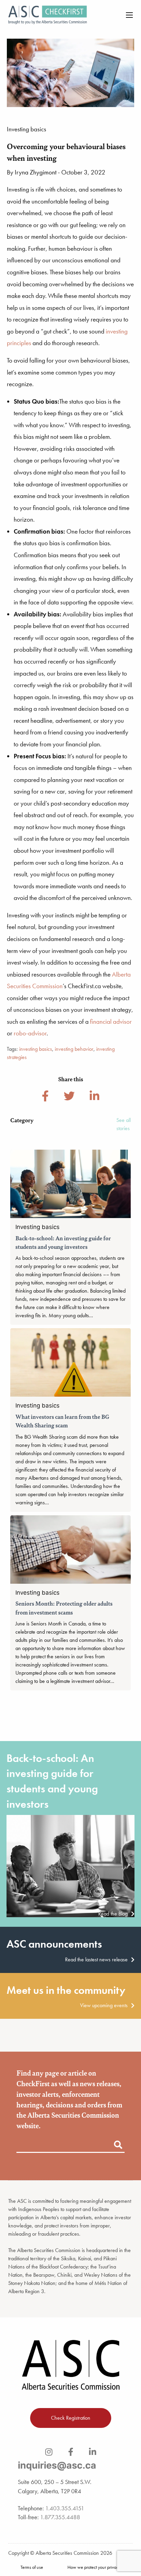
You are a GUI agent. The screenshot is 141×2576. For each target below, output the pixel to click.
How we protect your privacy (94, 2567)
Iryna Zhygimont (36, 172)
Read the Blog (113, 1914)
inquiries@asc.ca (57, 2465)
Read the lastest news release (96, 1960)
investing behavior (74, 1049)
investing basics (36, 1049)
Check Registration (71, 2418)
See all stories (124, 1124)
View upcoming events (104, 2005)
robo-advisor (30, 1033)
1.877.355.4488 (60, 2517)
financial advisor (111, 1022)
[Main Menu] (129, 15)
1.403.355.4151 (65, 2508)
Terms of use (32, 2567)
